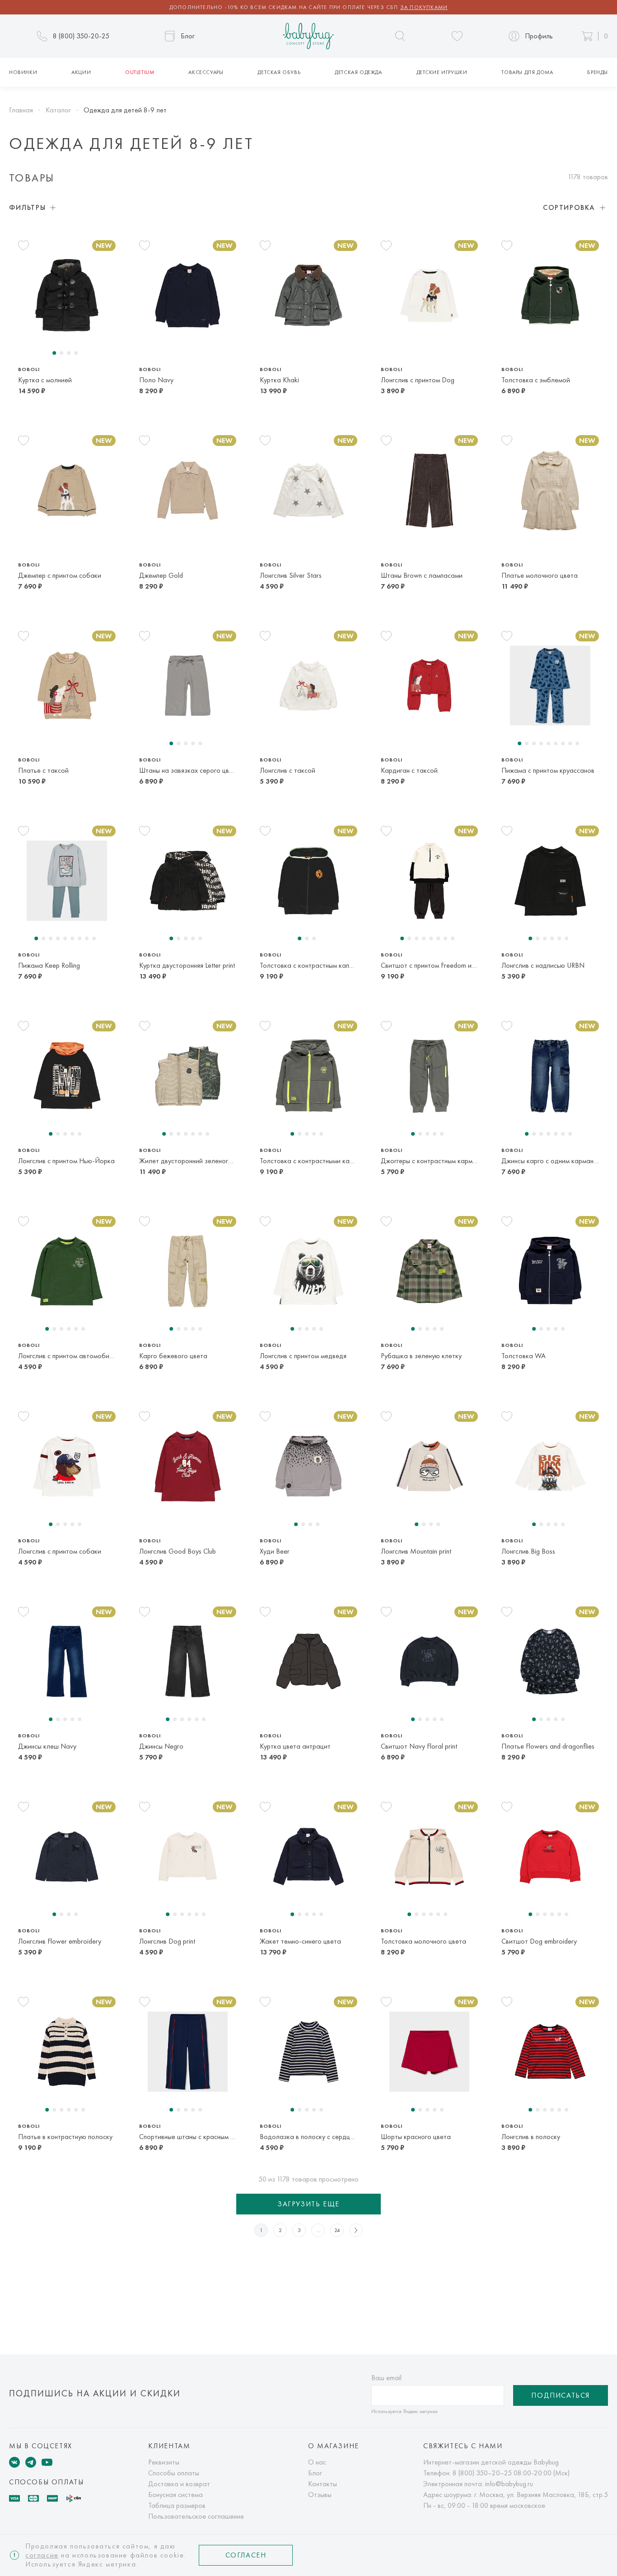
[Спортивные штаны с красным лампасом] (187, 2052)
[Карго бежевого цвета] (187, 1271)
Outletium (140, 72)
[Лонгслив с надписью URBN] (550, 881)
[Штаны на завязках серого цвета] (187, 686)
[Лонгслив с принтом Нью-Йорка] (67, 1076)
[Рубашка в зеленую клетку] (430, 1271)
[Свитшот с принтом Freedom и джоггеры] (430, 881)
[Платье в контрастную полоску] (67, 2052)
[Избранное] (457, 36)
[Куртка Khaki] (308, 295)
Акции (81, 72)
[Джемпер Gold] (187, 491)
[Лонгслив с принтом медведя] (308, 1271)
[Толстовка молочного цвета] (430, 1857)
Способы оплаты (174, 2473)
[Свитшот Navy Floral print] (430, 1662)
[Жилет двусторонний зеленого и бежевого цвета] (187, 1076)
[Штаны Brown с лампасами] (430, 491)
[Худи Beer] (308, 1467)
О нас (317, 2462)
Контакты (323, 2484)
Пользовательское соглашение (196, 2516)
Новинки (23, 72)
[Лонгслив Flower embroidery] (67, 1857)
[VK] (14, 2462)
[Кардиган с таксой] (430, 686)
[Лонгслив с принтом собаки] (67, 1467)
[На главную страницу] (308, 36)
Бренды (598, 72)
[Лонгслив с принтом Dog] (430, 295)
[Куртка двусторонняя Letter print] (187, 881)
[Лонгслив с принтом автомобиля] (67, 1271)
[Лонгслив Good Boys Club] (187, 1467)
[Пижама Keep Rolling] (67, 881)
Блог (315, 2473)
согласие (42, 2555)
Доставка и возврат (179, 2484)
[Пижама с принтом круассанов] (550, 686)
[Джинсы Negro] (187, 1662)
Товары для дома (527, 72)
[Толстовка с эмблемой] (550, 295)
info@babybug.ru (509, 2484)
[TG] (31, 2462)
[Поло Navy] (187, 295)
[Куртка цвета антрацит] (308, 1662)
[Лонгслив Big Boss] (550, 1467)
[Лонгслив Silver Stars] (308, 491)
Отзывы (320, 2495)
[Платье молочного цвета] (550, 491)
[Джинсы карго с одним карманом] (550, 1076)
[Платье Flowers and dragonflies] (550, 1662)
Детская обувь (279, 72)
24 (337, 2230)
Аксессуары (206, 72)
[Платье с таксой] (67, 686)
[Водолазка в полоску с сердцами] (308, 2052)
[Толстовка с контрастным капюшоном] (308, 881)
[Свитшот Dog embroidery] (550, 1857)
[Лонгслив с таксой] (308, 686)
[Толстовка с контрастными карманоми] (308, 1076)
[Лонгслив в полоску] (550, 2052)
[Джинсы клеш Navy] (67, 1662)
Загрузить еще (308, 2204)
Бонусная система (175, 2495)
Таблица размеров (177, 2505)
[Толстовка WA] (550, 1271)
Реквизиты (164, 2462)
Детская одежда (358, 72)
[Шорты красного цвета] (430, 2052)
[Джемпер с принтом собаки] (67, 491)
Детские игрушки (442, 72)
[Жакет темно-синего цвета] (308, 1857)
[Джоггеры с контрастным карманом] (430, 1076)
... (318, 2230)
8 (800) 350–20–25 (482, 2473)
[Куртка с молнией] (67, 295)
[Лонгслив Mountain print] (430, 1467)
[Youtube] (47, 2462)
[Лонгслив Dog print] (187, 1857)
